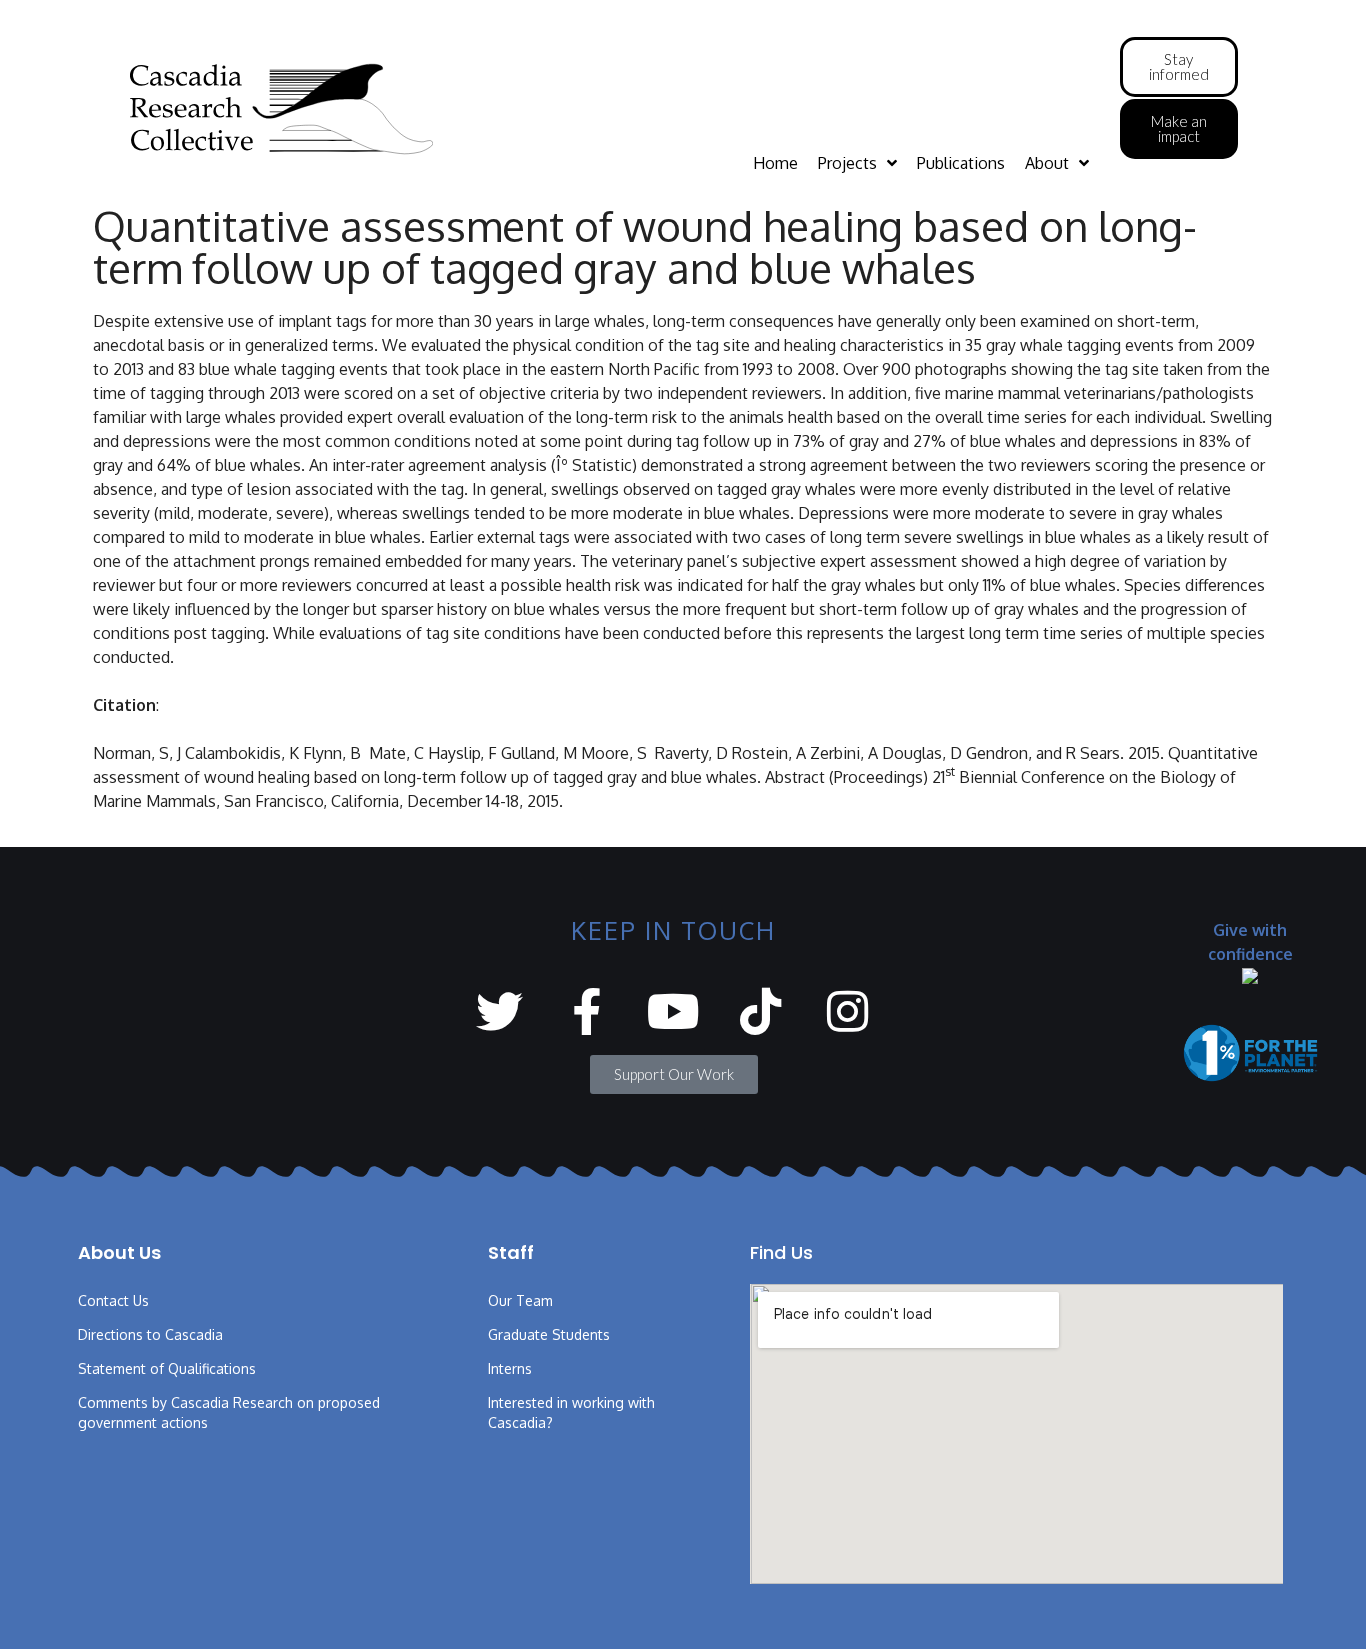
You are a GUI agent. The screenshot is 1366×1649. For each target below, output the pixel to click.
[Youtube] (673, 1011)
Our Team (520, 1300)
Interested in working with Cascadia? (571, 1412)
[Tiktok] (760, 1011)
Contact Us (113, 1300)
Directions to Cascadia (150, 1334)
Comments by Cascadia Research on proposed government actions (229, 1412)
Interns (510, 1368)
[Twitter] (499, 1011)
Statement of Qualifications (167, 1368)
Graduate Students (549, 1334)
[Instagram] (847, 1011)
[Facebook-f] (586, 1011)
